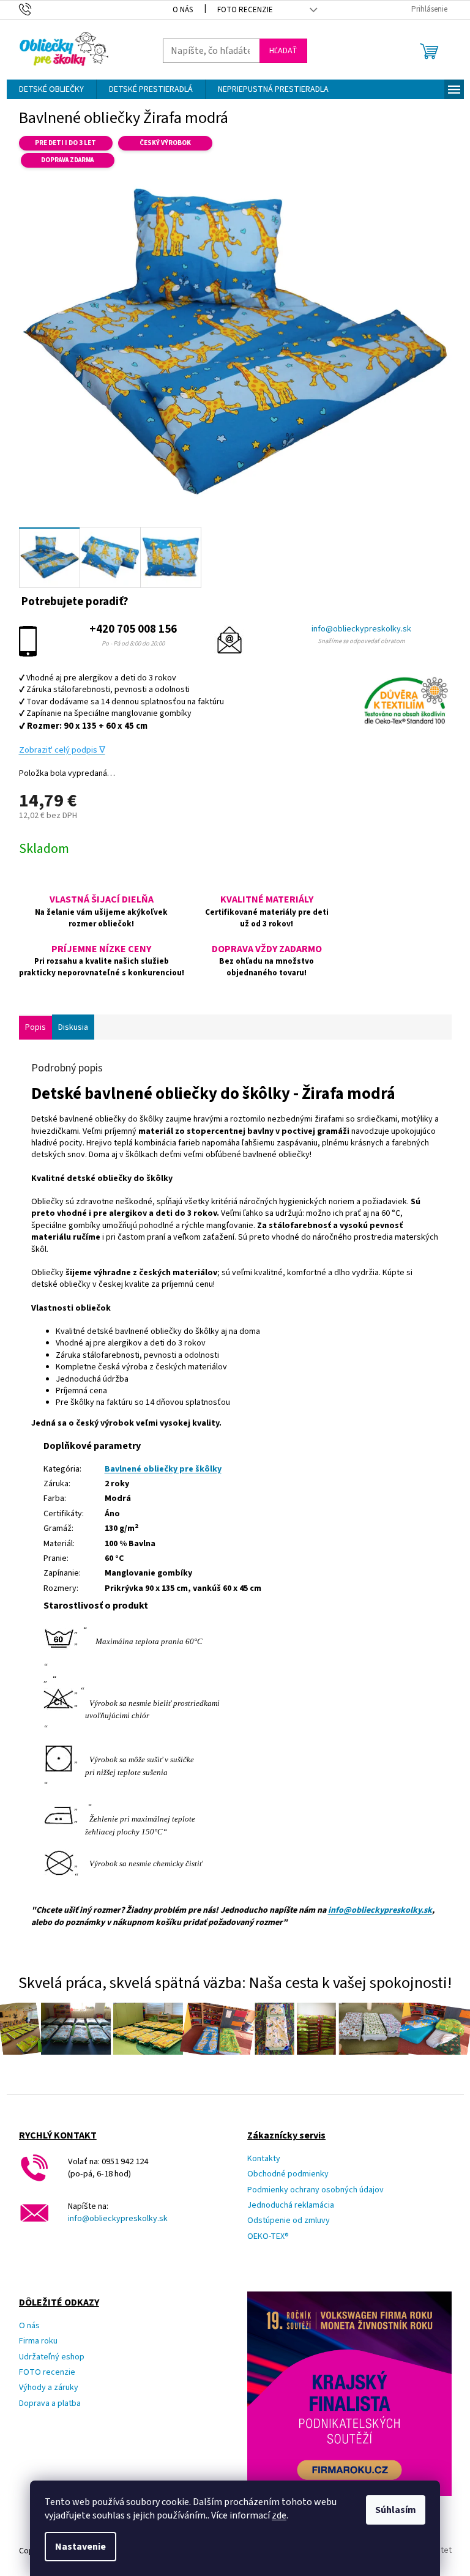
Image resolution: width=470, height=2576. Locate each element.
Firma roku (38, 2341)
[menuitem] (51, 89)
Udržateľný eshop (52, 2357)
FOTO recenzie (47, 2373)
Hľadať (283, 51)
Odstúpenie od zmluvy (289, 2221)
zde (279, 2515)
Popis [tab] (35, 1027)
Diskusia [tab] (73, 1027)
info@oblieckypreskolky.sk (361, 629)
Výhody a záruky (49, 2388)
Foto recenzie (245, 10)
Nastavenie (80, 2547)
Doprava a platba (50, 2404)
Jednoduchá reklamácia (291, 2206)
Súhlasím (396, 2510)
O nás (183, 10)
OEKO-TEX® (268, 2237)
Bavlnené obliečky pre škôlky (163, 1469)
